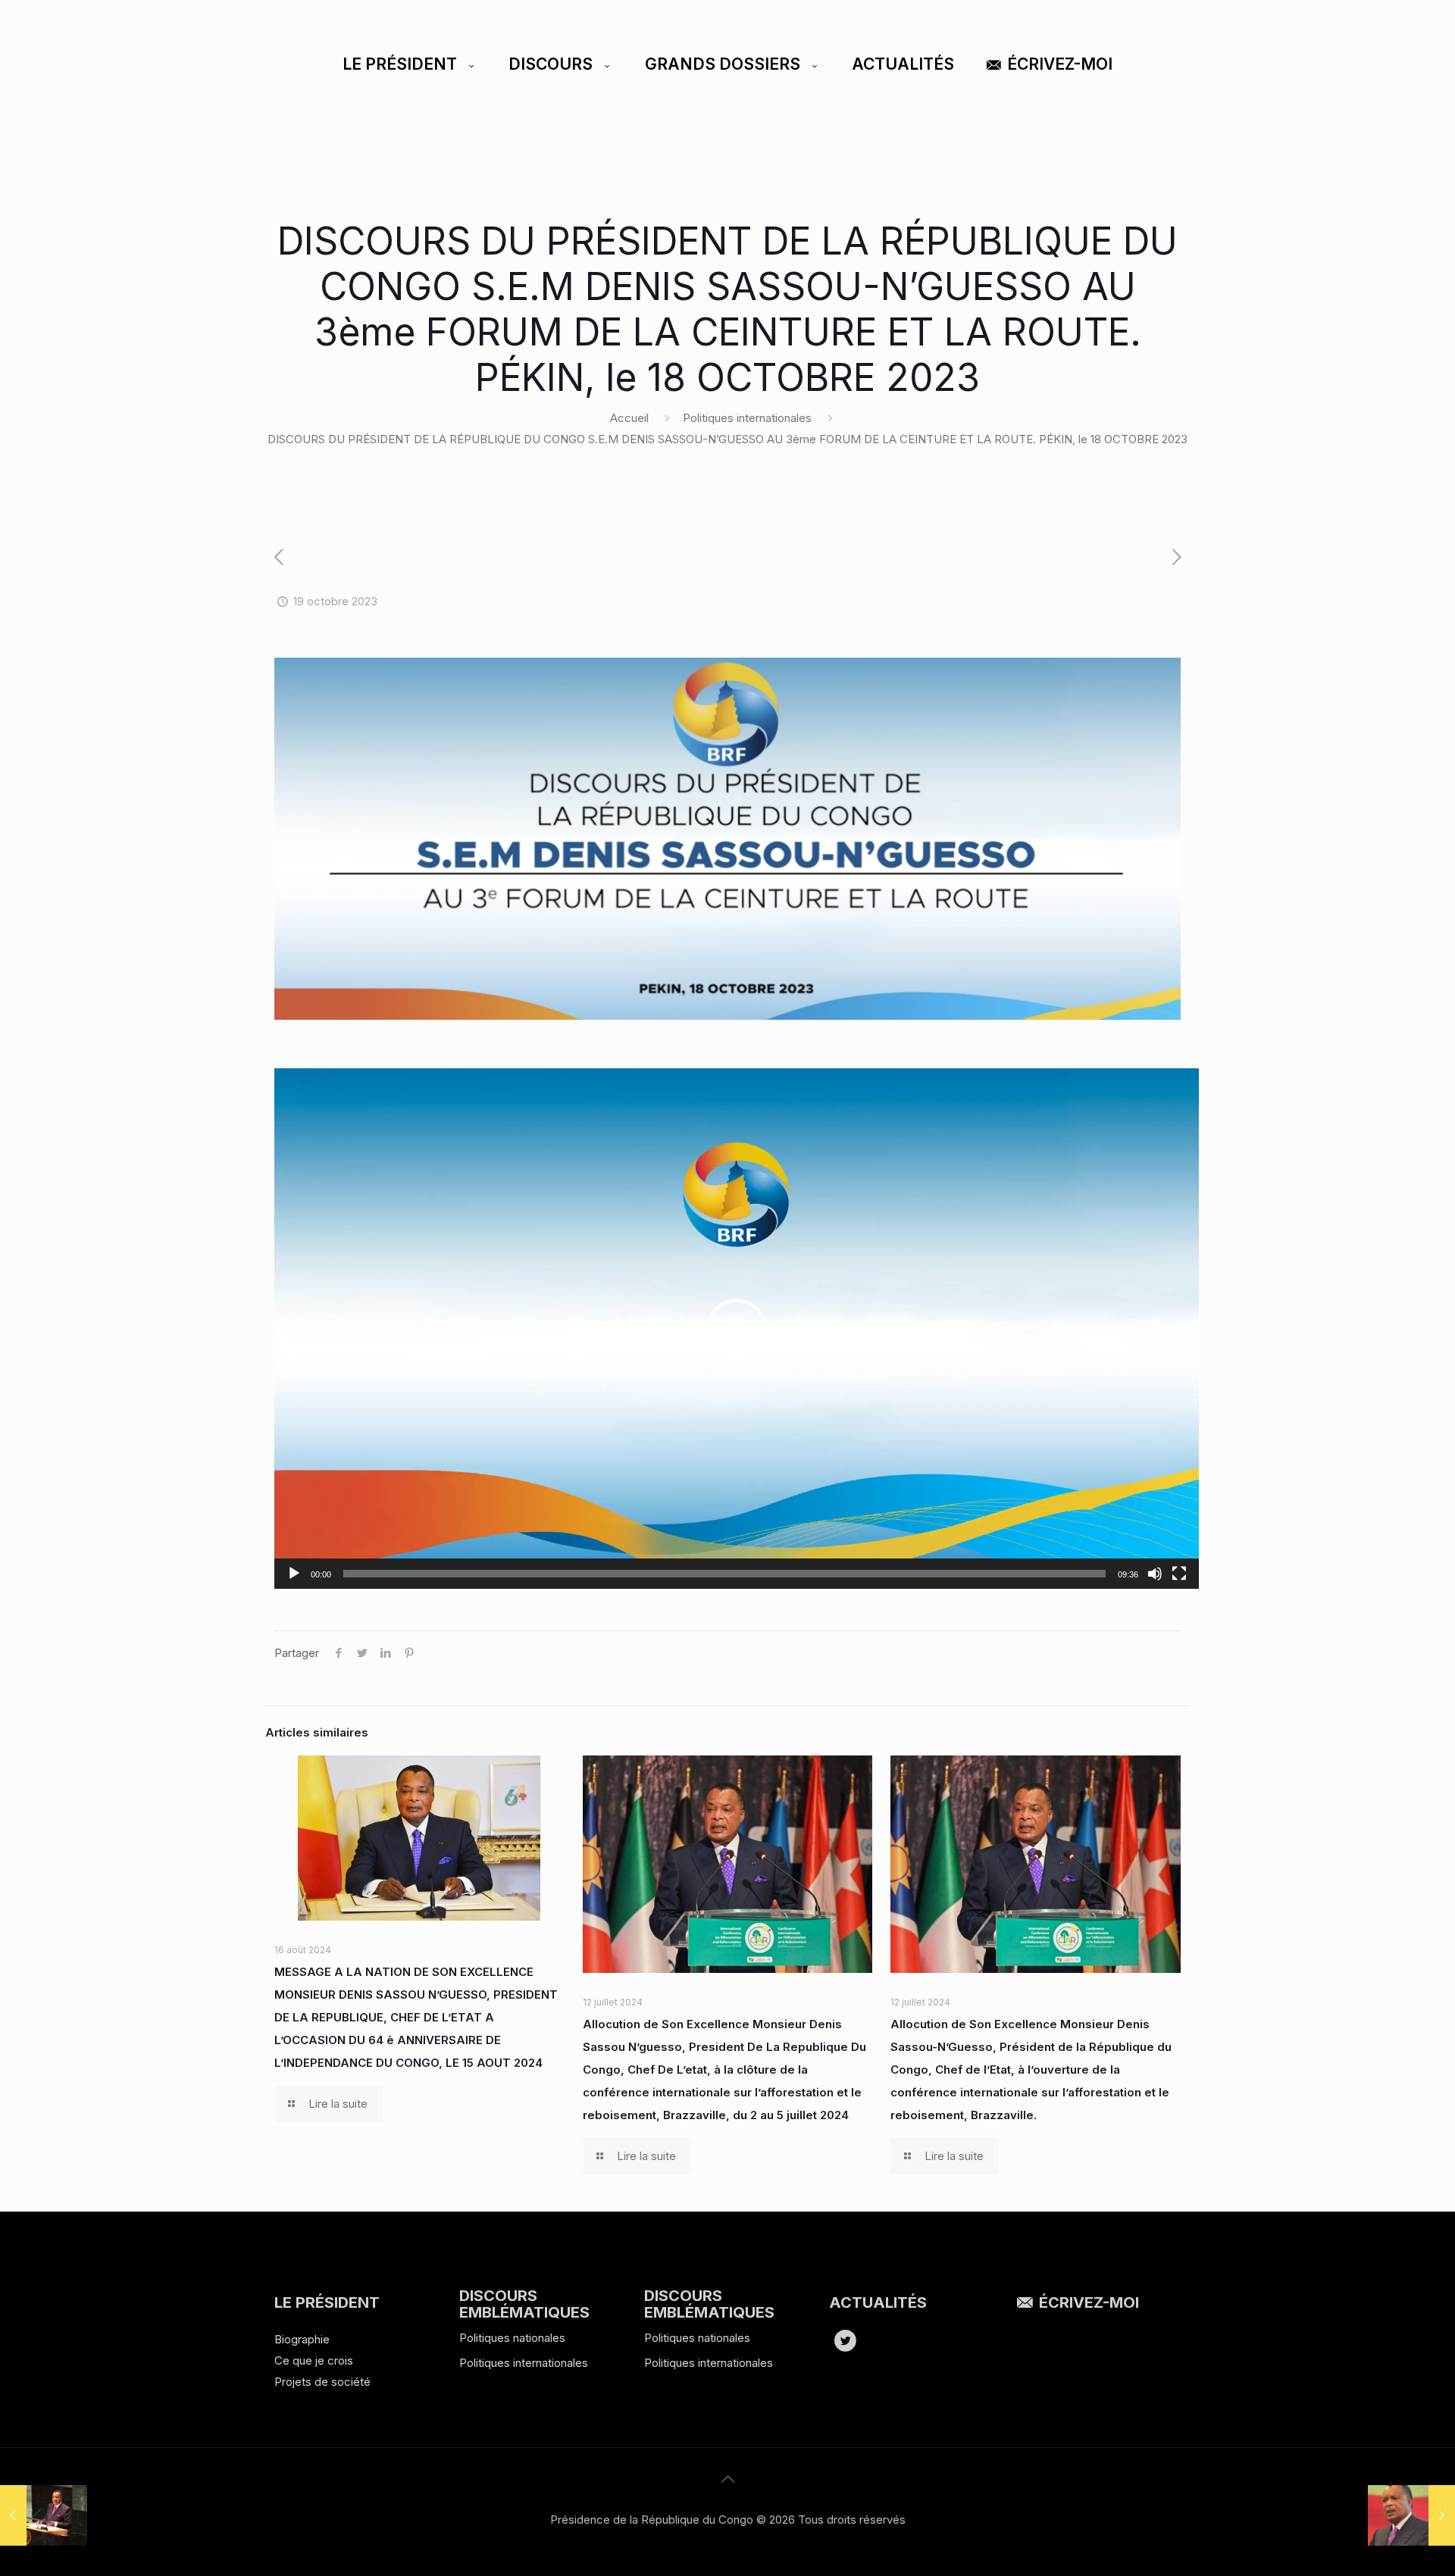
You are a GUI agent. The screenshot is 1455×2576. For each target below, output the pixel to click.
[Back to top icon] (727, 2479)
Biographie (302, 2339)
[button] (737, 1329)
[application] (737, 1328)
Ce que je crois (314, 2360)
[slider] (724, 1574)
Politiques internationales (747, 418)
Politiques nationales (512, 2338)
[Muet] (1155, 1574)
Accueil (629, 418)
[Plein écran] (1179, 1574)
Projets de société (322, 2382)
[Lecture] (294, 1574)
